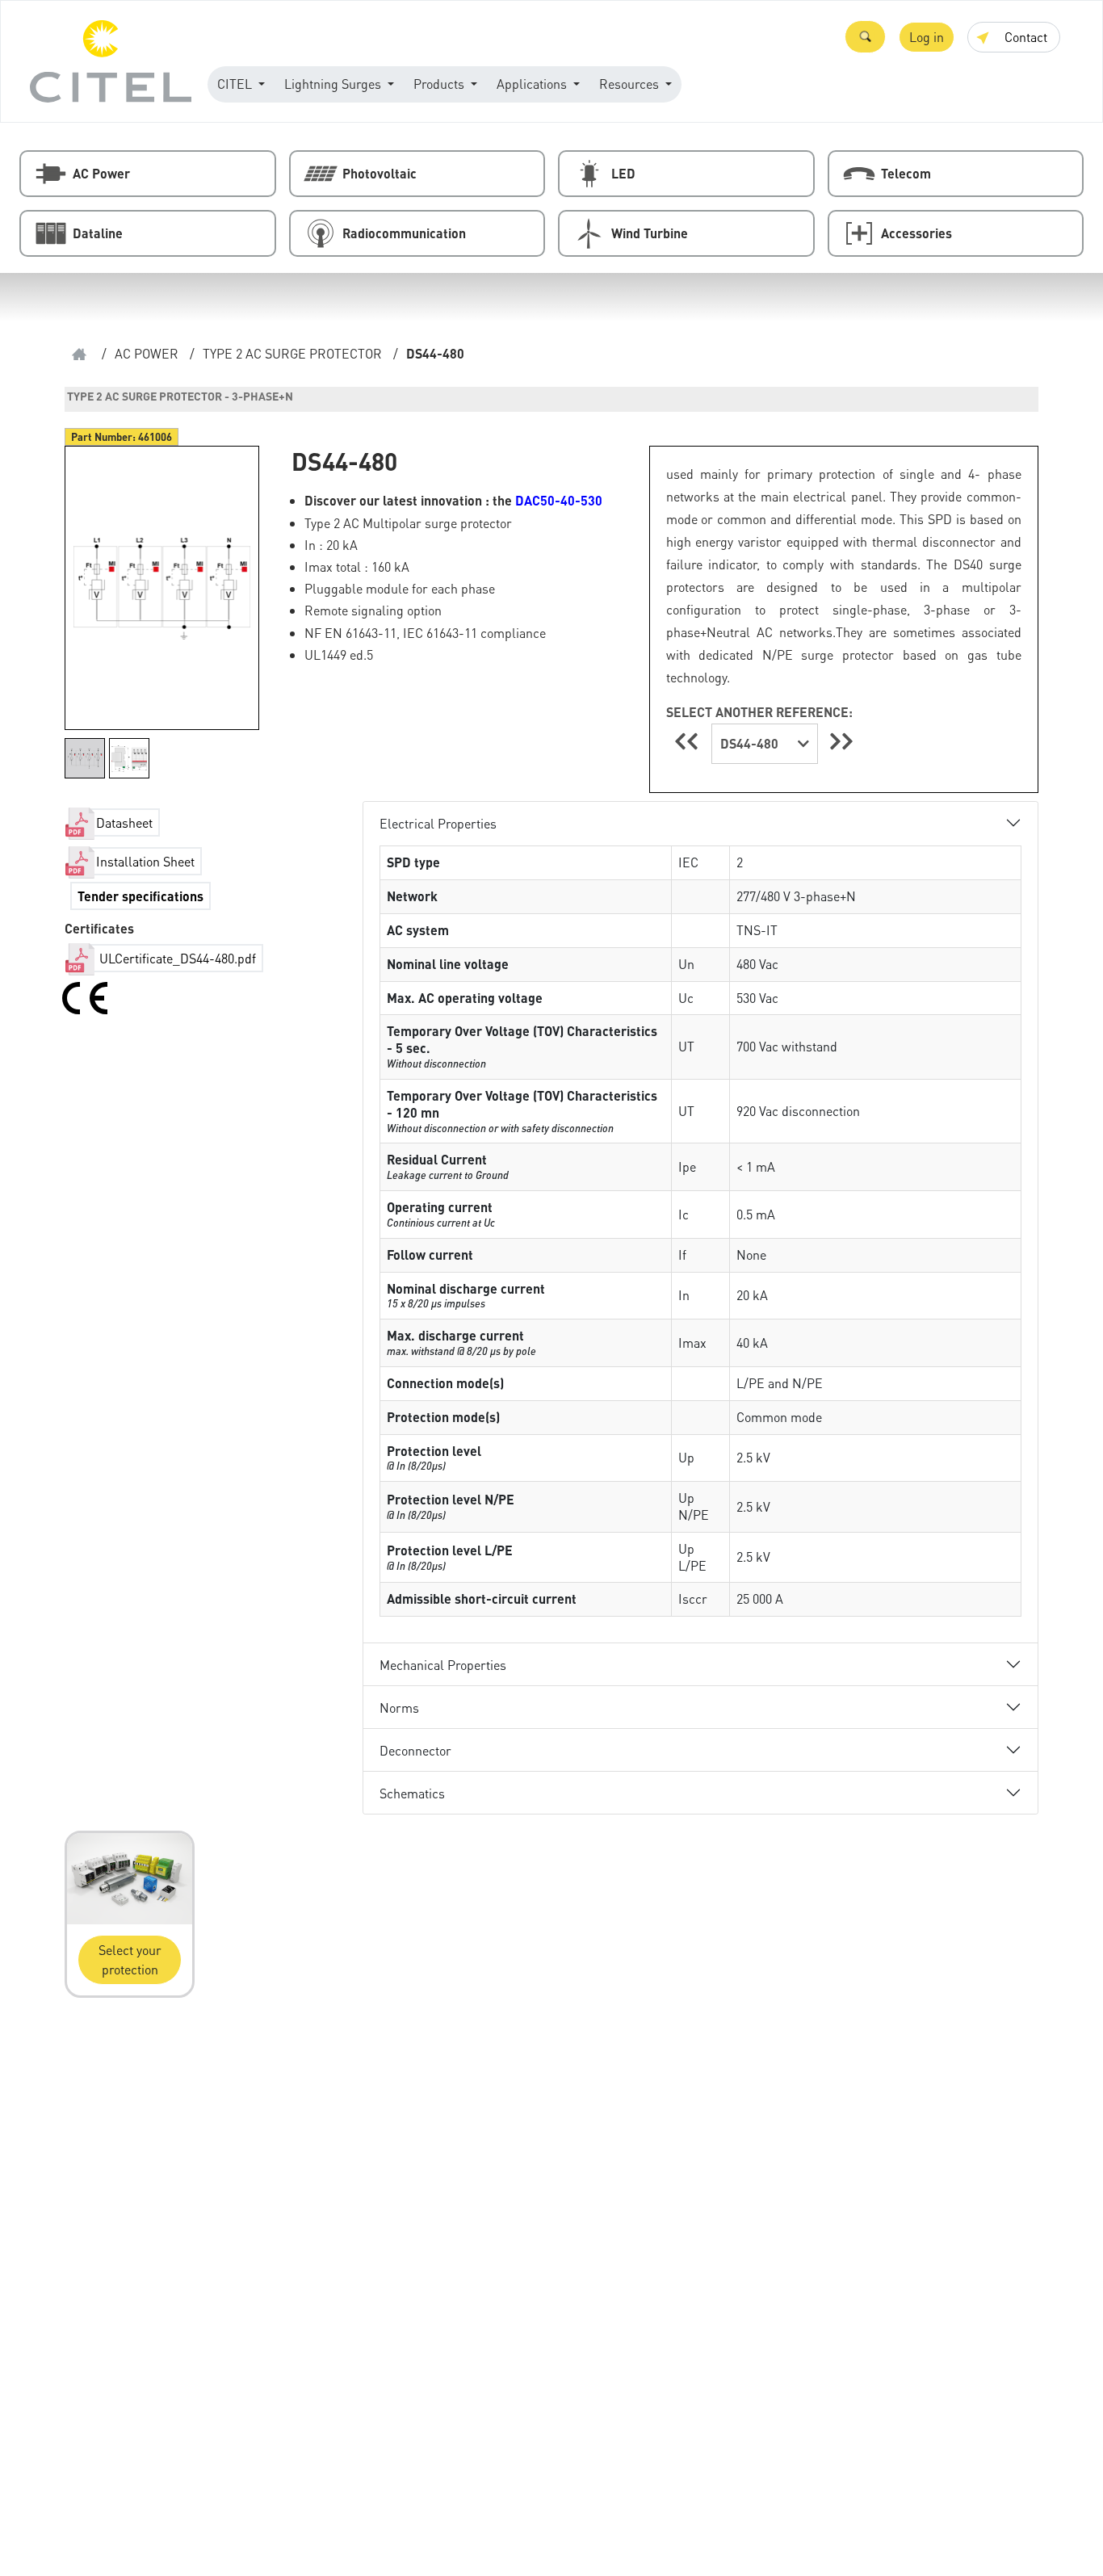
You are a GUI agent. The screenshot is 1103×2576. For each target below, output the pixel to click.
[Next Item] (841, 741)
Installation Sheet (145, 861)
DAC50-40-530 (559, 500)
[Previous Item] (689, 741)
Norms (399, 1708)
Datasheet (124, 822)
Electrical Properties (438, 823)
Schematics (412, 1793)
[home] (79, 354)
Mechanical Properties (443, 1665)
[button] (865, 37)
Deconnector (415, 1750)
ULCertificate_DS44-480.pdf (176, 958)
